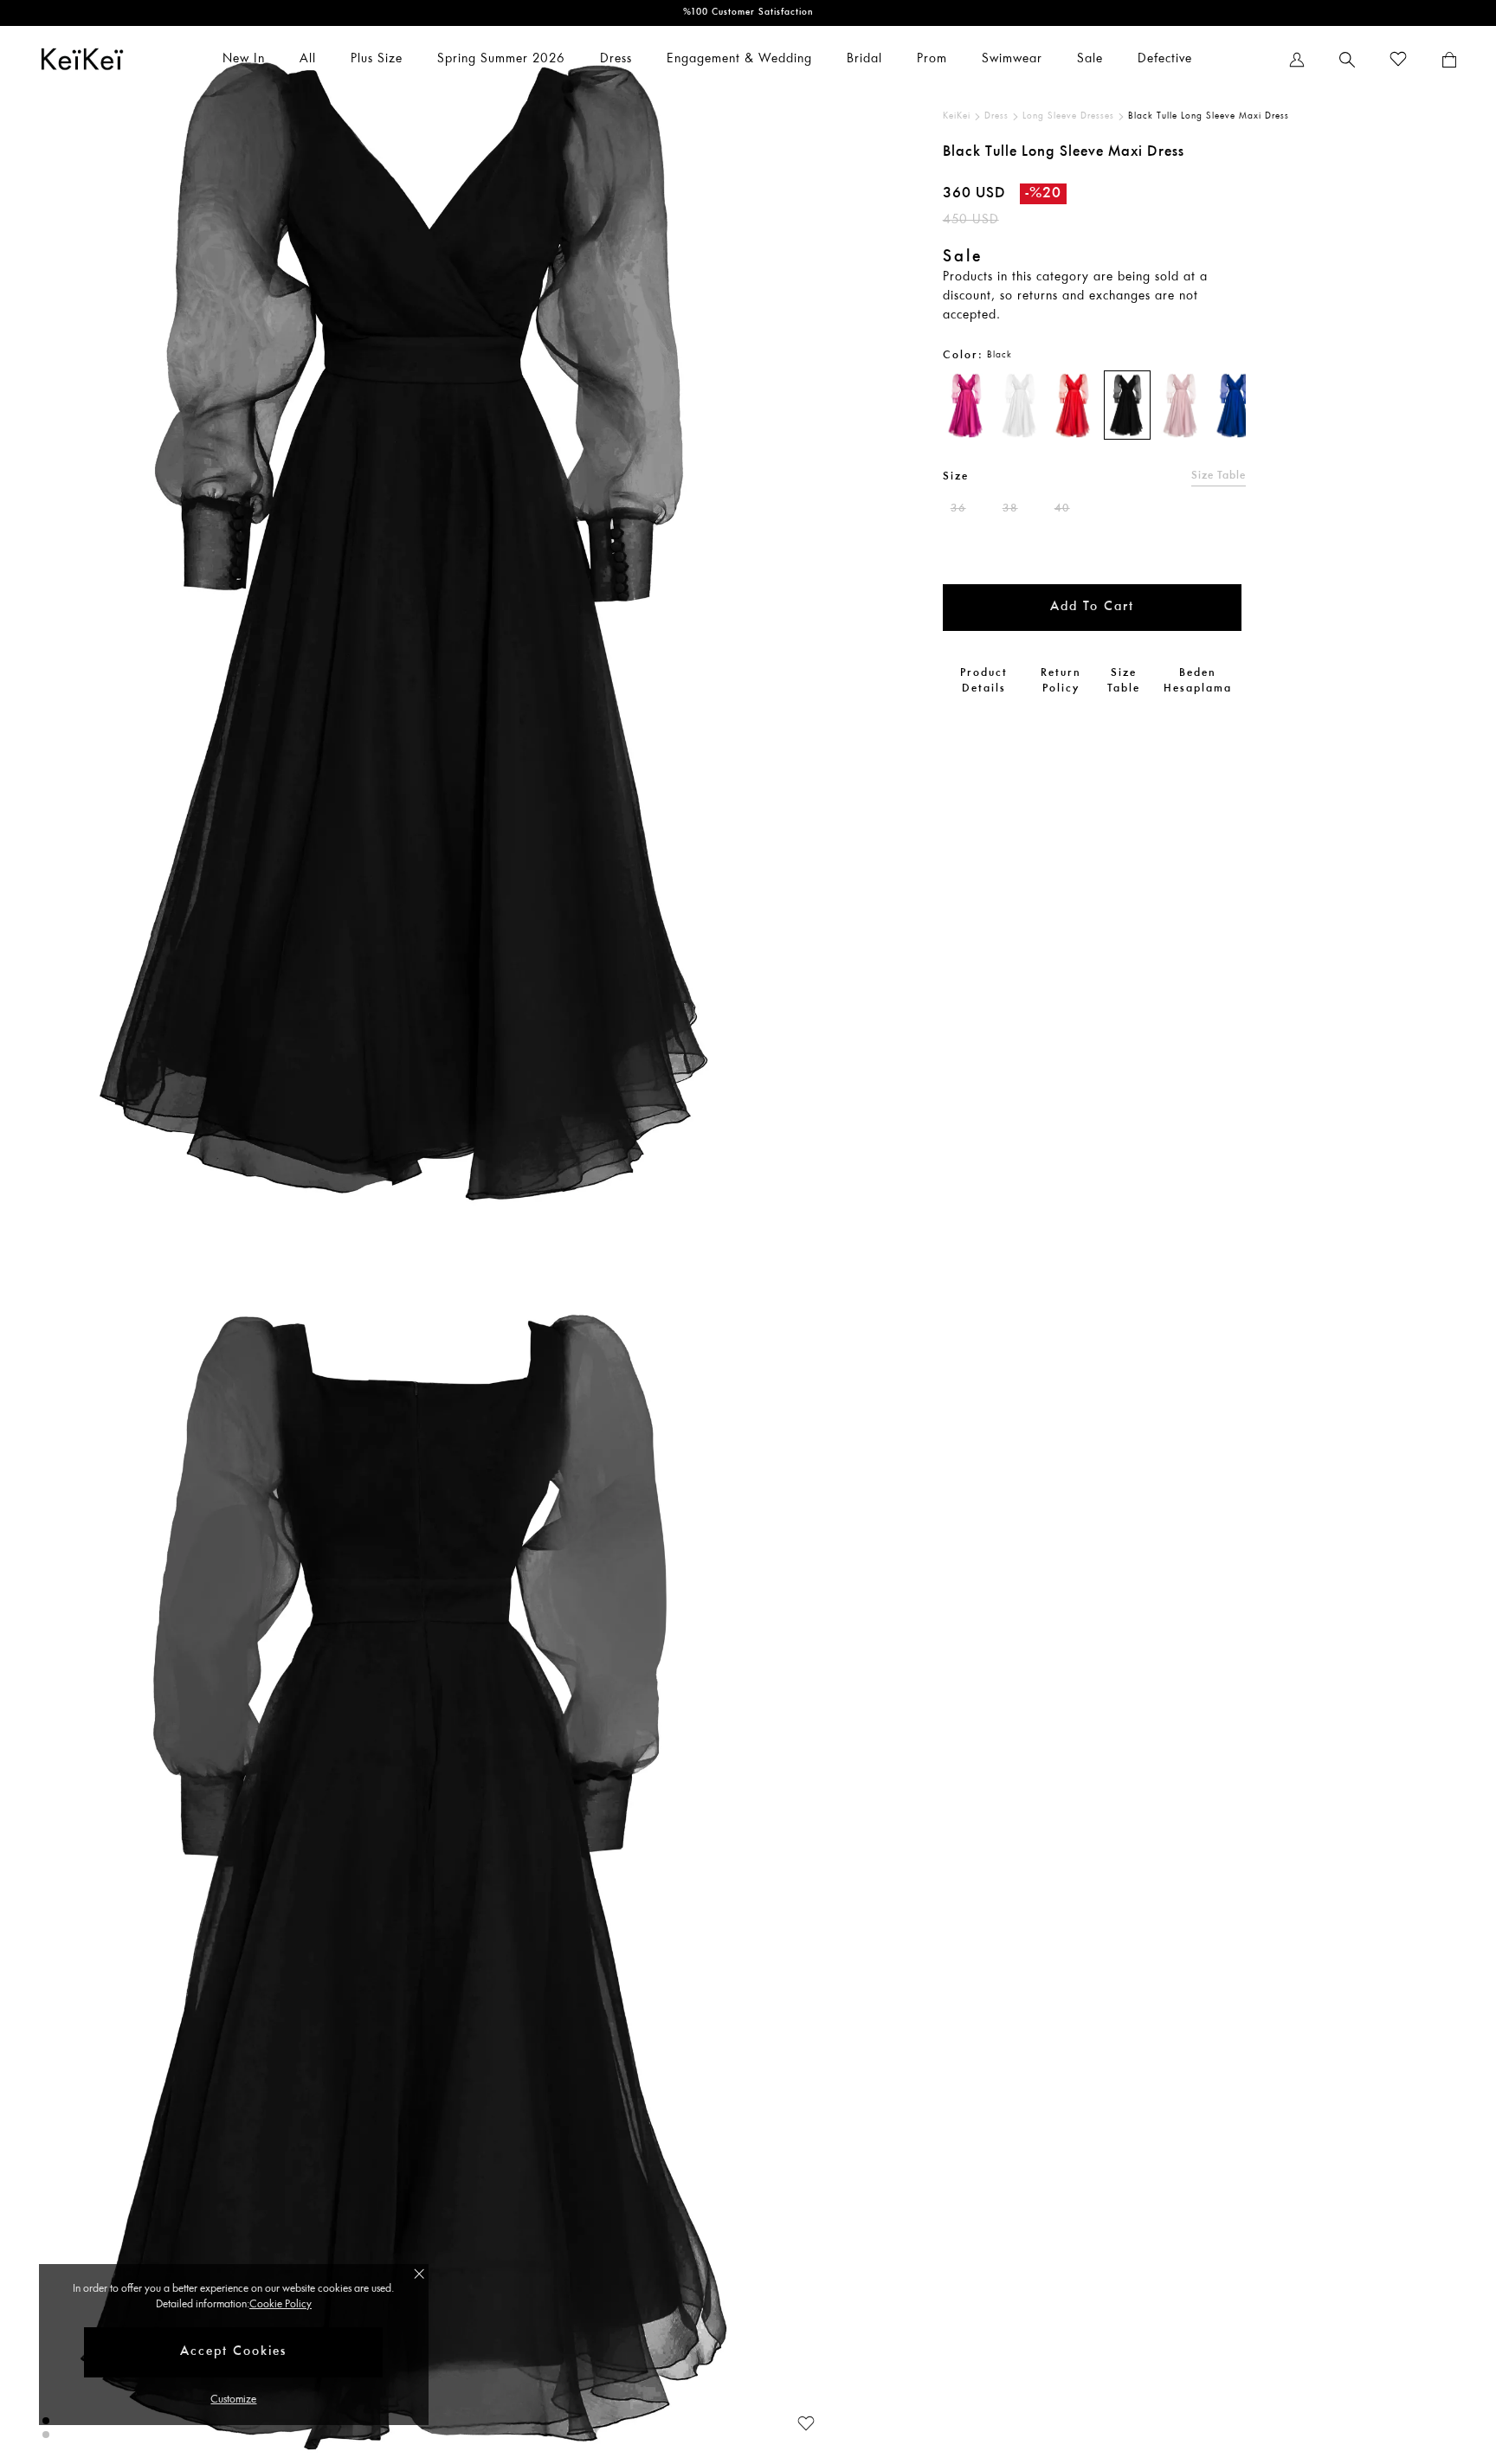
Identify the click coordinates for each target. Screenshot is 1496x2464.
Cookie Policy (280, 2304)
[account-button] (1297, 60)
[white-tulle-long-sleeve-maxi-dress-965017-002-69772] (1020, 405)
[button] (797, 2421)
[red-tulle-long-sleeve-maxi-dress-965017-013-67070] (1074, 405)
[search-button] (1347, 60)
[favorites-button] (1398, 60)
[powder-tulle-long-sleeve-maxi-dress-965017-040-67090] (1181, 405)
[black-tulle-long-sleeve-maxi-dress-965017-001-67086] (1127, 405)
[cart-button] (1449, 60)
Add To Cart (1092, 607)
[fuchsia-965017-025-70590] (966, 405)
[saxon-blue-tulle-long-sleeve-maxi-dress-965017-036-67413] (1235, 405)
